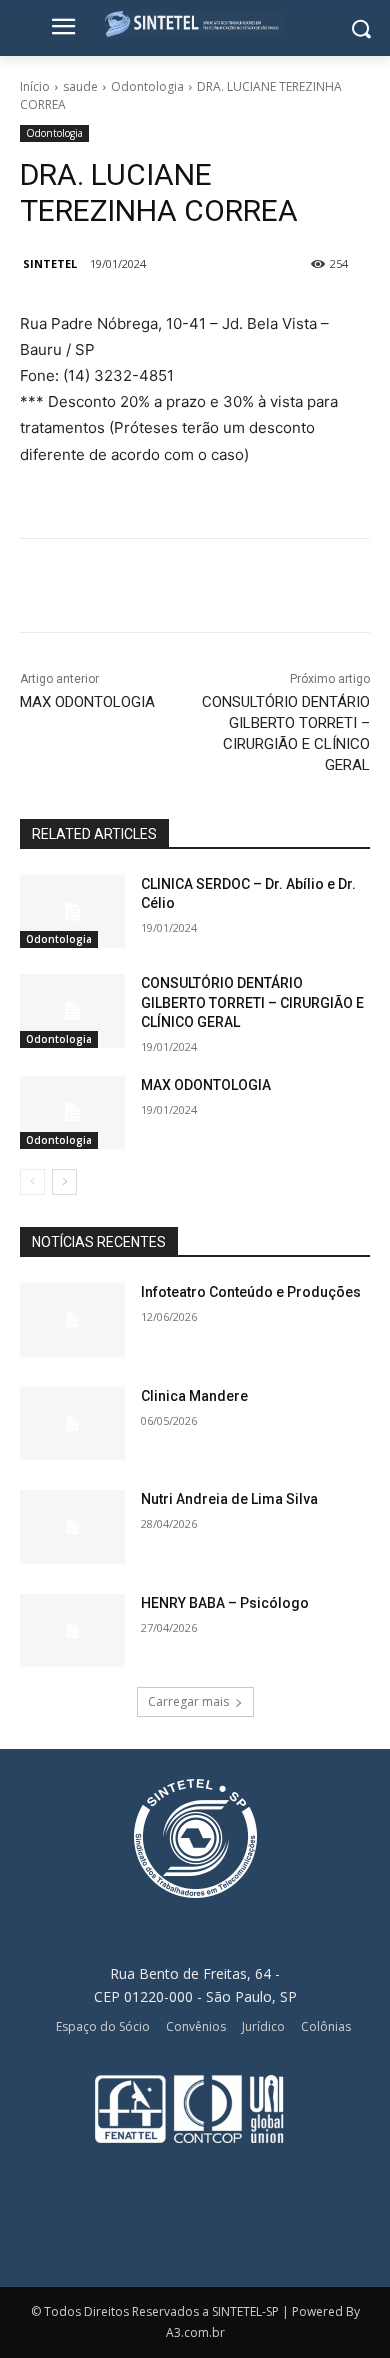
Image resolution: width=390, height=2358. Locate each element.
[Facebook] (103, 589)
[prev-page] (32, 1182)
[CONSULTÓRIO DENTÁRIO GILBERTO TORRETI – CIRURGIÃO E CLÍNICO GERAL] (72, 1011)
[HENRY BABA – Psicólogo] (72, 1631)
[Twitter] (149, 589)
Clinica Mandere (194, 1396)
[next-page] (64, 1182)
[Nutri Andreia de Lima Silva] (72, 1527)
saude (80, 86)
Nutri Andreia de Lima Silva (229, 1499)
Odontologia (147, 86)
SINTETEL (50, 263)
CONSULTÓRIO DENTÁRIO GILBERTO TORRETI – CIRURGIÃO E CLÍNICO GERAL (252, 1002)
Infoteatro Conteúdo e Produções (251, 1292)
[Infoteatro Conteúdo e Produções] (72, 1320)
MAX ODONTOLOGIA (87, 702)
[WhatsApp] (241, 589)
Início (35, 86)
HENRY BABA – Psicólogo (225, 1603)
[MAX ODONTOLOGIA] (72, 1113)
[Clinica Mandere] (72, 1424)
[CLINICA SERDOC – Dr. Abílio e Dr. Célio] (72, 912)
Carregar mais (188, 1701)
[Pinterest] (195, 589)
